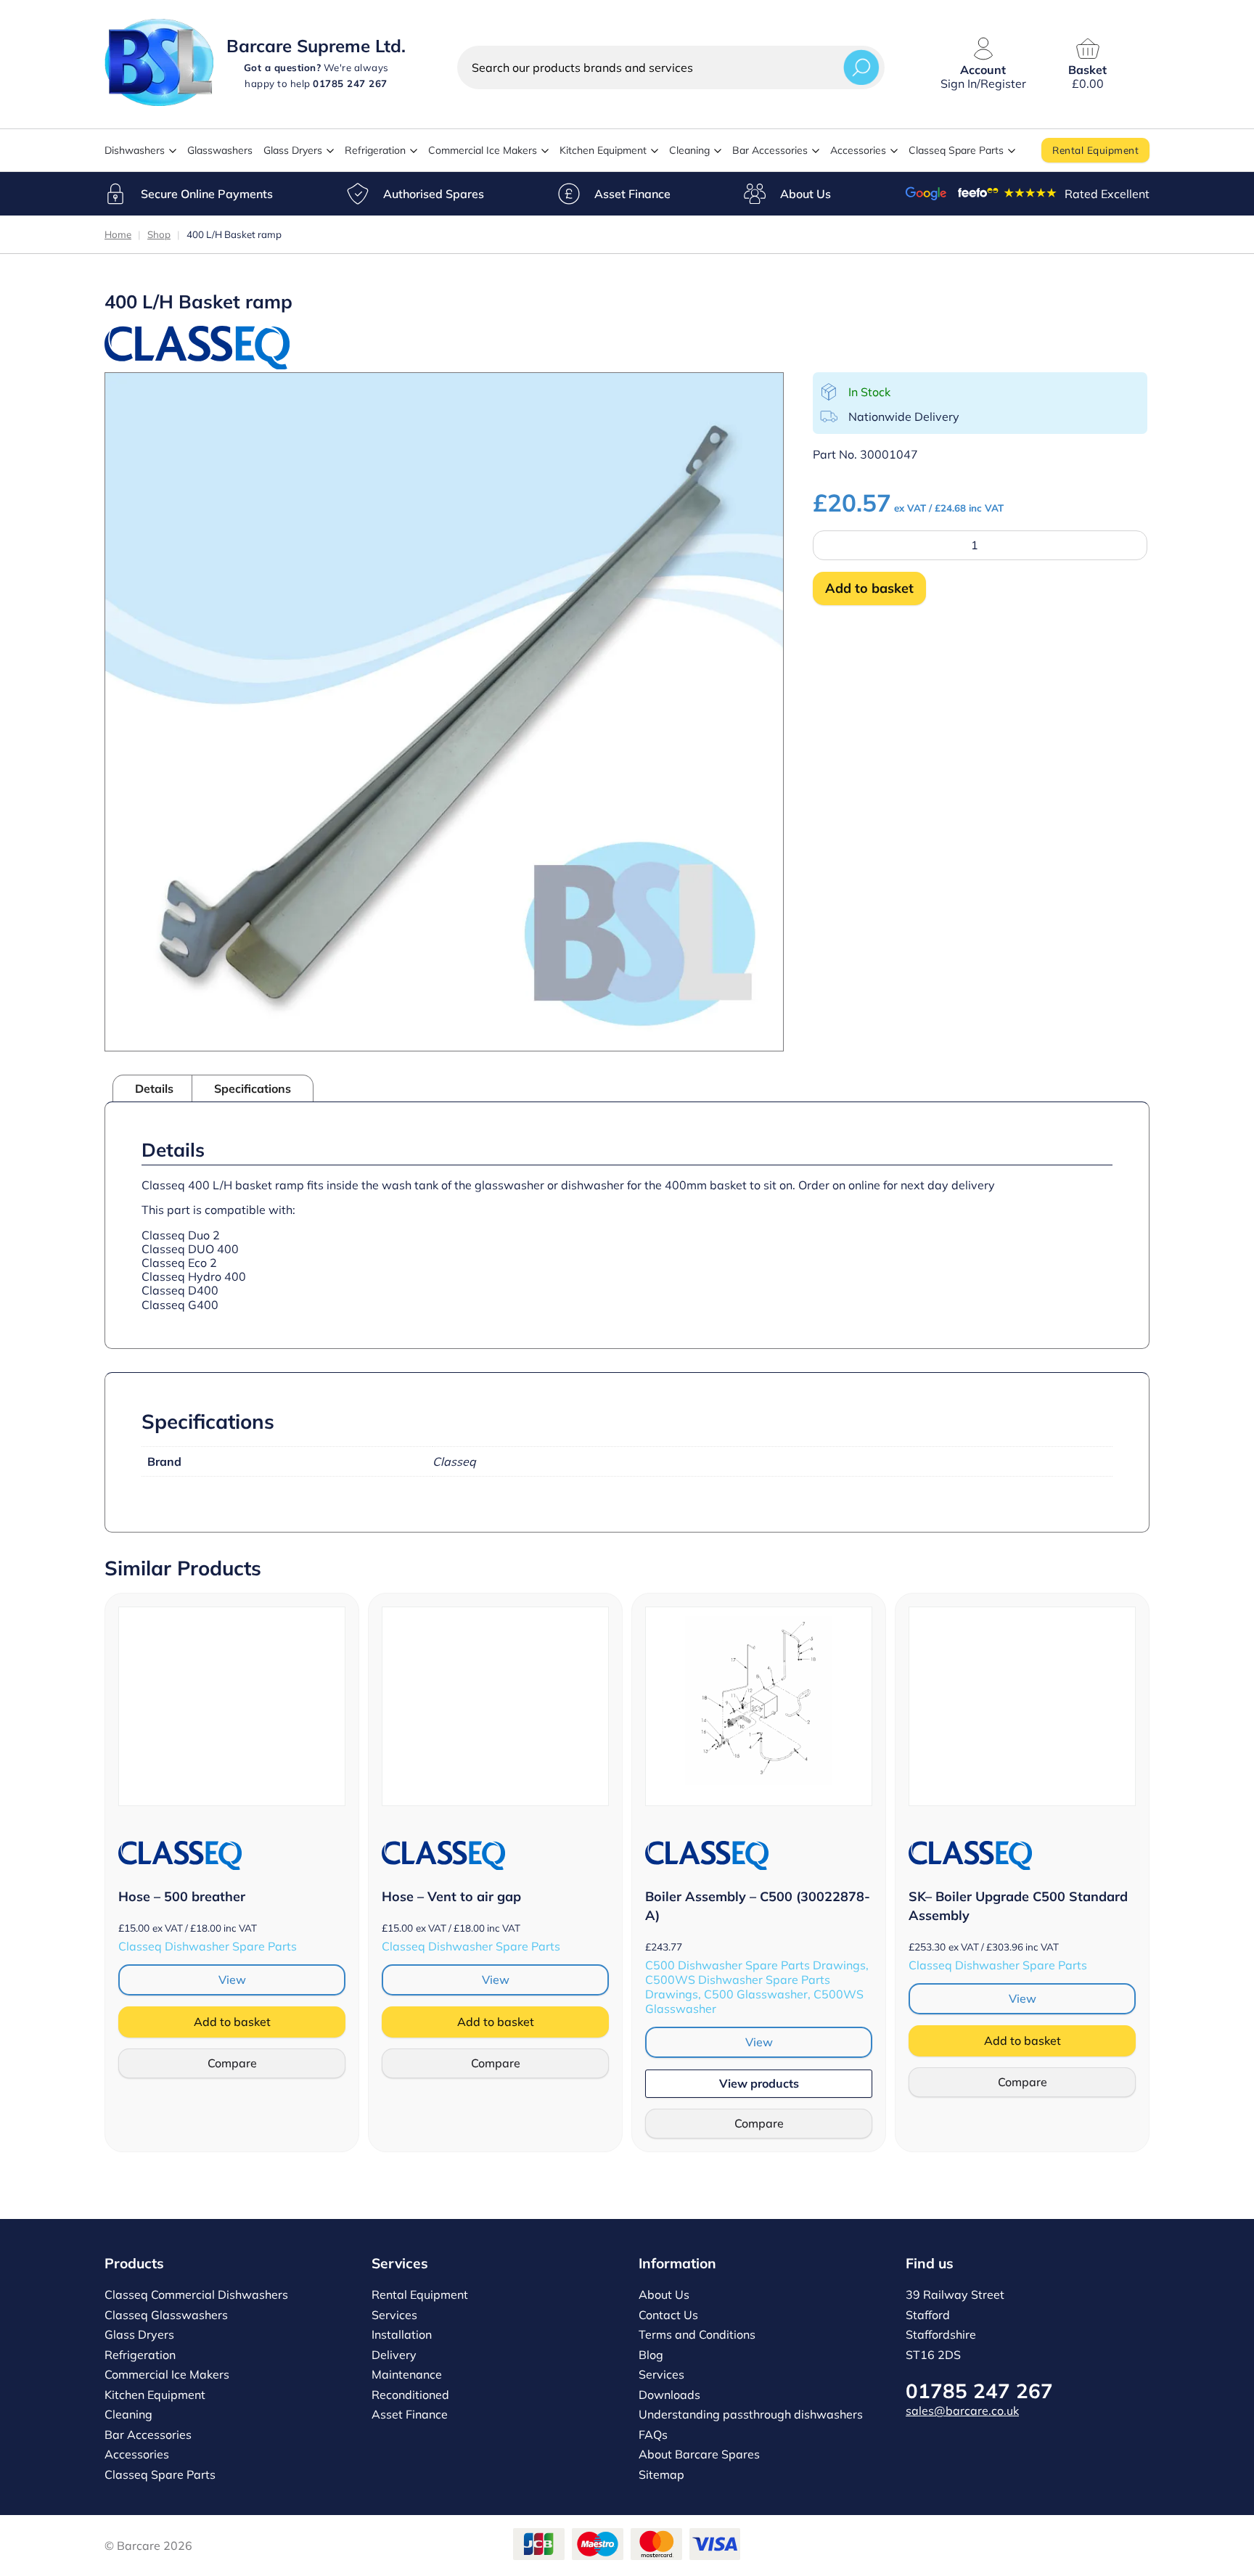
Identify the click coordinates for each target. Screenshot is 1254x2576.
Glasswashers (220, 150)
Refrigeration (375, 150)
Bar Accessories (770, 150)
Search (861, 67)
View (232, 1980)
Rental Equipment (1095, 150)
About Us (806, 194)
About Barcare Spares (699, 2454)
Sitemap (661, 2474)
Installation (402, 2334)
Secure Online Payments (207, 194)
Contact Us (668, 2315)
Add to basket (869, 588)
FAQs (653, 2435)
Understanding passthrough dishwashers (751, 2414)
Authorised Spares (434, 194)
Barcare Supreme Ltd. (316, 46)
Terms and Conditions (697, 2334)
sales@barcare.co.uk (962, 2411)
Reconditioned (410, 2395)
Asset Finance (632, 194)
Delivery (394, 2355)
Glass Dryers (293, 150)
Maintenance (407, 2374)
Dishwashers (135, 150)
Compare (232, 2063)
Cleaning (689, 150)
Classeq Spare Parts (956, 150)
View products (759, 2083)
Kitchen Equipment (603, 150)
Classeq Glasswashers (166, 2315)
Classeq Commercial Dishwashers (196, 2294)
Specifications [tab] (253, 1088)
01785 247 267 (979, 2391)
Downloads (669, 2395)
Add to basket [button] (232, 2022)
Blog (651, 2355)
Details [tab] (154, 1088)
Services (394, 2315)
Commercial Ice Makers (483, 150)
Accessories (858, 150)
